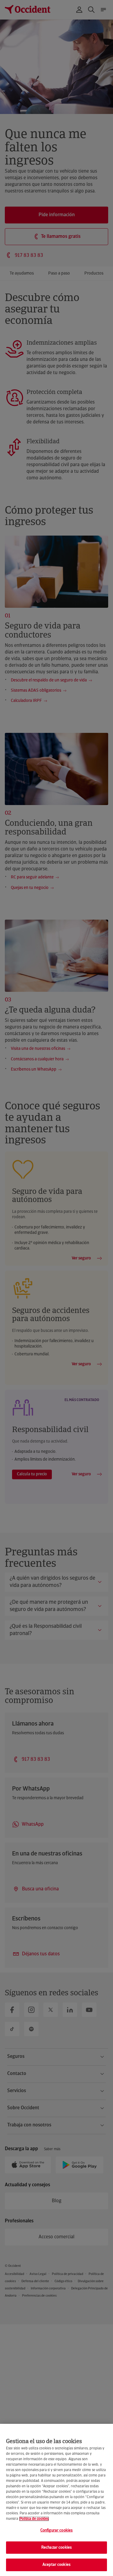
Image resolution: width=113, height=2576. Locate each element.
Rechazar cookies (56, 2548)
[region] (56, 2500)
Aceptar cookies (56, 2565)
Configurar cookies (56, 2530)
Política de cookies (34, 2519)
